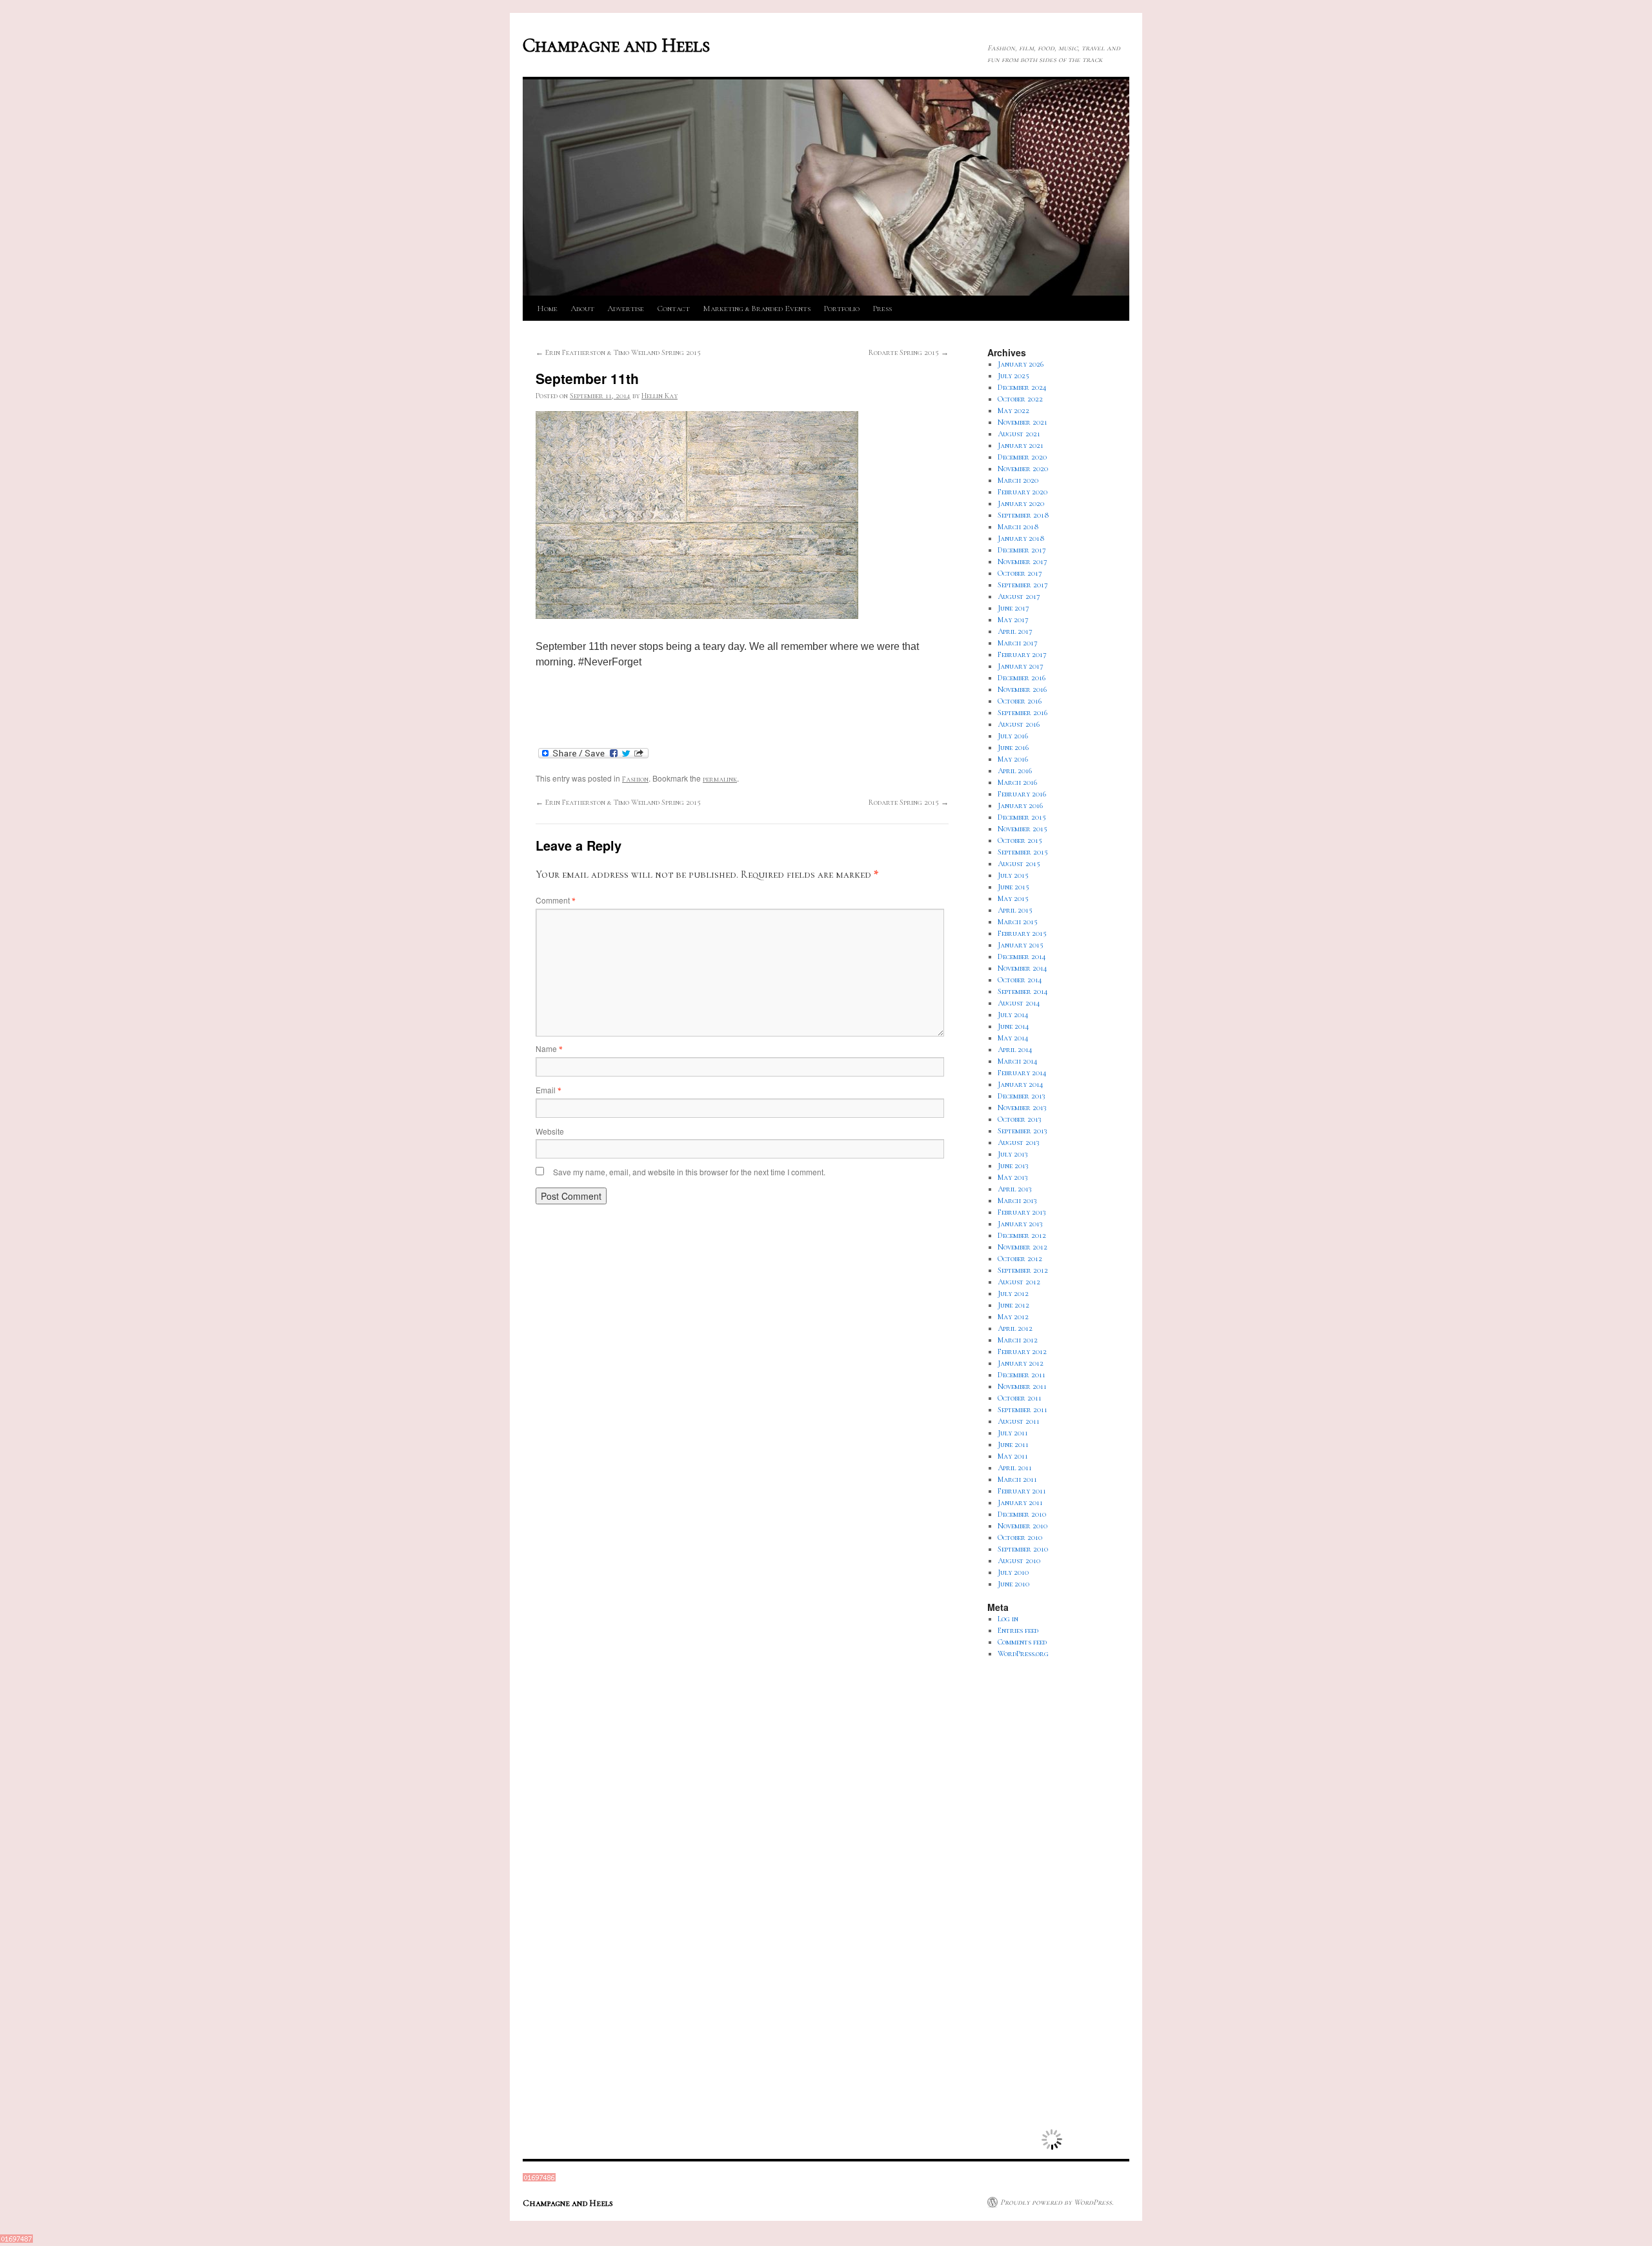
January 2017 (1021, 666)
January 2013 (1020, 1224)
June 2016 (1013, 747)
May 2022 (1013, 410)
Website (550, 1131)
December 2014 (1022, 956)
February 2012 (1022, 1351)
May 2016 (1013, 759)
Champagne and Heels (616, 46)
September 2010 (1023, 1549)
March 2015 (1018, 922)
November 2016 (1022, 689)
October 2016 (1020, 701)
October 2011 (1020, 1398)
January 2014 (1021, 1084)
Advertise (626, 309)
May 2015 (1013, 898)
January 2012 (1021, 1363)
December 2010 (1022, 1514)
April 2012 (1015, 1328)
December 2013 (1022, 1096)
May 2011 (1013, 1456)
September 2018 (1023, 515)
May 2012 (1013, 1317)
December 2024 (1022, 387)
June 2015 (1013, 887)
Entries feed (1018, 1630)
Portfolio (841, 309)
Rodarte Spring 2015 (909, 352)
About (582, 309)
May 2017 (1013, 620)
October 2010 (1020, 1537)
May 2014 (1013, 1038)
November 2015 (1022, 829)
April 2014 (1015, 1049)
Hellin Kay (660, 396)
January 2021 (1021, 445)
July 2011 (1013, 1433)
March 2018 (1018, 527)
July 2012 (1013, 1293)
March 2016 (1017, 782)
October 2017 (1020, 573)
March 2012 (1018, 1340)
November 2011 (1022, 1386)
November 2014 (1022, 968)
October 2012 (1020, 1259)
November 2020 (1023, 469)
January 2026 (1021, 364)
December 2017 (1022, 550)
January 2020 (1021, 503)
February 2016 (1022, 794)
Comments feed (1022, 1642)
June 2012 (1013, 1305)
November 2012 (1022, 1247)
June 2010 (1013, 1584)
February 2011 (1022, 1491)
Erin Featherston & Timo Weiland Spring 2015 (618, 352)
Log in (1008, 1619)
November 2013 (1022, 1108)
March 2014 (1018, 1061)
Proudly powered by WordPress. (1057, 2202)
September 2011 (1022, 1410)
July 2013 (1013, 1154)
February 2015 (1022, 933)
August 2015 (1019, 864)
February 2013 (1022, 1212)
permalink (720, 779)
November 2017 (1022, 561)
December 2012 (1022, 1235)
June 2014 (1013, 1026)
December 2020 (1022, 457)
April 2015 (1015, 910)
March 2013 (1017, 1200)
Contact (673, 309)
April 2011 (1015, 1468)
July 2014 (1013, 1015)
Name (549, 1048)
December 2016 (1022, 678)
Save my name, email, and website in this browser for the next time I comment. (689, 1172)
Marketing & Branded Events (757, 309)
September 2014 (1023, 991)
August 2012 (1019, 1282)
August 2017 (1019, 596)
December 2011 (1022, 1375)
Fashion (635, 779)
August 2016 (1019, 724)
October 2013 (1020, 1119)
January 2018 (1021, 538)
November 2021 (1022, 422)
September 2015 (1023, 852)
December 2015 (1022, 817)
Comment (555, 900)
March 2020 (1018, 480)
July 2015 (1013, 875)
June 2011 (1013, 1444)
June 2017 (1013, 608)
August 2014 (1019, 1003)
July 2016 (1013, 736)
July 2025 (1013, 376)
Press (882, 309)
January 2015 (1021, 945)
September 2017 (1023, 585)
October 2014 (1020, 980)
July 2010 (1013, 1572)
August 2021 (1019, 434)
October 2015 (1020, 840)
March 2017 (1018, 643)
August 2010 (1019, 1561)
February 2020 (1022, 492)
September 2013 (1022, 1131)
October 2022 (1020, 399)
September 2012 (1023, 1270)
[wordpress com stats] (539, 2179)
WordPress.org (1023, 1654)
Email (548, 1090)
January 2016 (1020, 805)
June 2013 (1013, 1166)
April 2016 (1015, 771)
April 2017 (1015, 631)
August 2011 (1019, 1421)
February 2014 (1022, 1073)
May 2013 (1013, 1177)
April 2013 (1015, 1189)
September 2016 (1022, 713)
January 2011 (1020, 1502)
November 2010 (1022, 1526)
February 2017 (1022, 654)
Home (547, 309)
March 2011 (1017, 1479)
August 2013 (1019, 1142)
